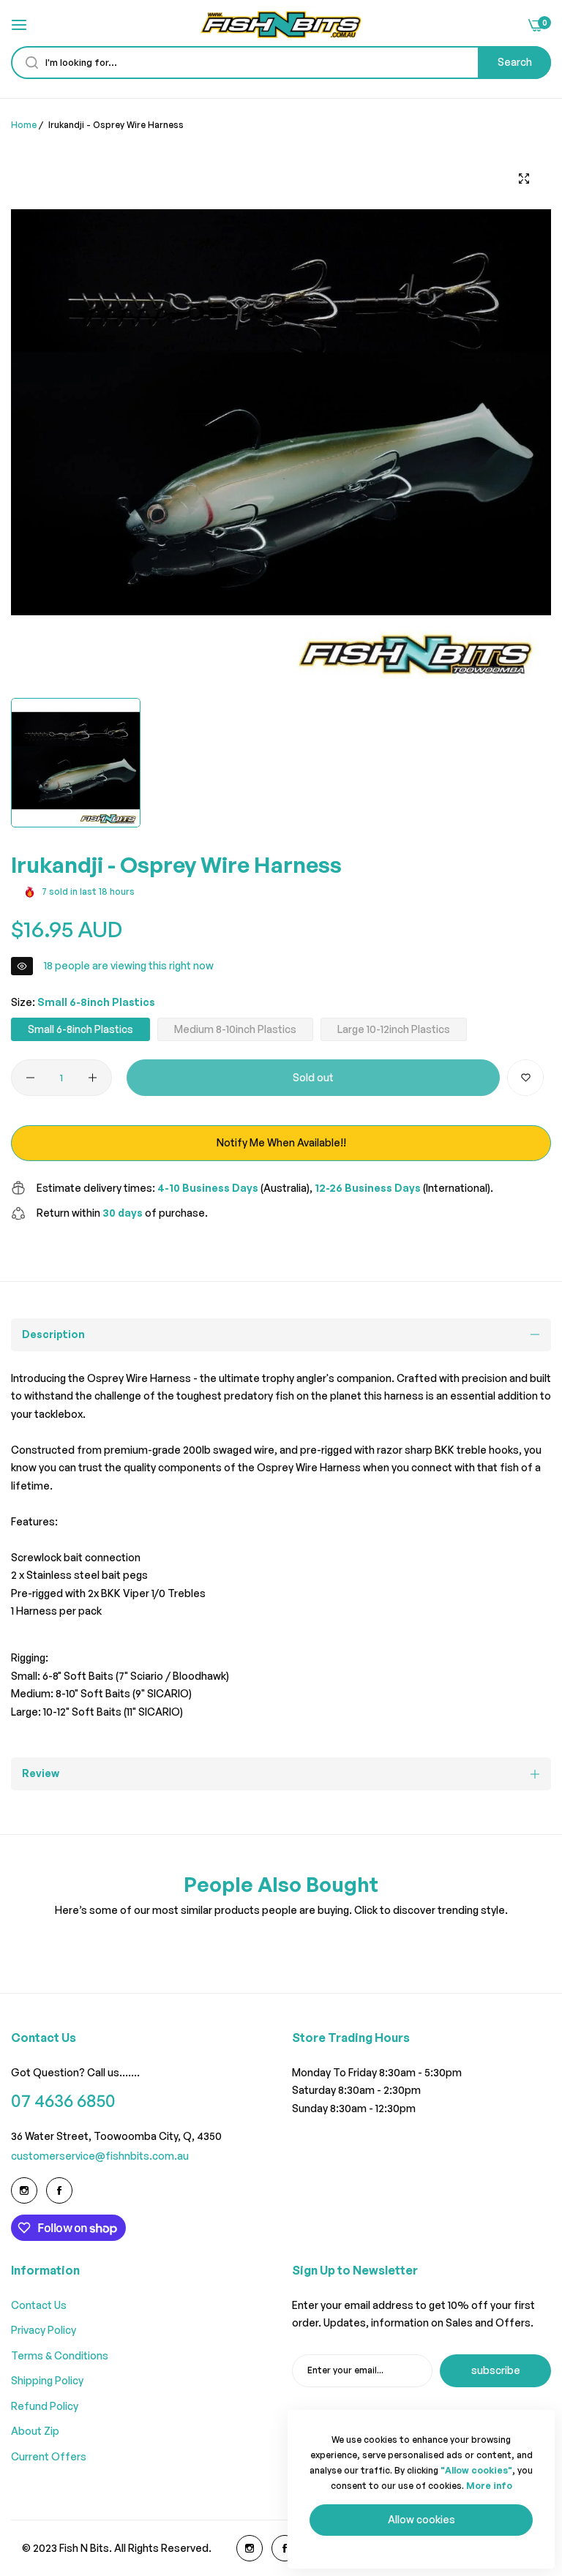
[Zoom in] (524, 178)
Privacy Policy (44, 2330)
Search (515, 62)
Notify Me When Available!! (281, 1142)
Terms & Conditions (60, 2355)
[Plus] (93, 1078)
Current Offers (49, 2456)
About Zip (35, 2431)
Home (24, 125)
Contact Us (39, 2305)
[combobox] (281, 63)
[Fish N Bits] (281, 25)
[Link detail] (24, 2190)
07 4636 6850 (63, 2101)
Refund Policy (45, 2406)
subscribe (496, 2370)
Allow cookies (421, 2519)
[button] (525, 1078)
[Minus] (30, 1078)
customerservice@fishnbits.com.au (100, 2156)
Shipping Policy (47, 2380)
